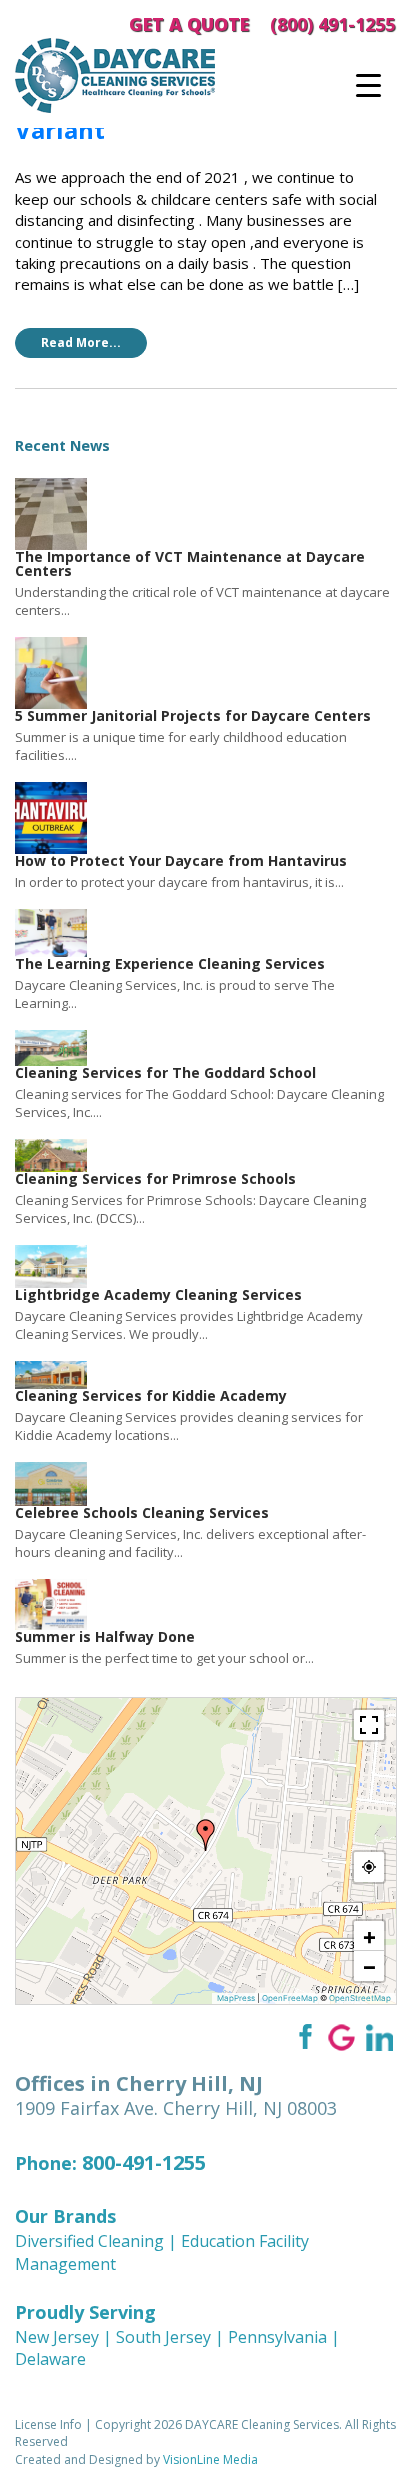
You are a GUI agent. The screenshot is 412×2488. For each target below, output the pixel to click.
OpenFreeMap (290, 1998)
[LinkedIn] (379, 2037)
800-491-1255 (144, 2162)
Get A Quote (189, 24)
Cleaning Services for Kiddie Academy (151, 1395)
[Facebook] (303, 2037)
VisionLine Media (210, 2459)
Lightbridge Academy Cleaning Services (158, 1294)
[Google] (341, 2037)
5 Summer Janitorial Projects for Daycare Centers (193, 715)
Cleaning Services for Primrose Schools (155, 1178)
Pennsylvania (277, 2337)
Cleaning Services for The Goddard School (165, 1072)
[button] (206, 1835)
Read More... (81, 342)
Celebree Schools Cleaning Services (142, 1512)
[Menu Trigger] (368, 85)
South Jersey (163, 2337)
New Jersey (57, 2337)
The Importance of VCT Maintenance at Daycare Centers (190, 563)
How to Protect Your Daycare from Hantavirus (181, 860)
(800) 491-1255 (332, 24)
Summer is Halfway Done (105, 1636)
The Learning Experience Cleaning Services (170, 963)
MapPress (236, 1998)
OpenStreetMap (360, 1998)
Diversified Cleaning (89, 2241)
